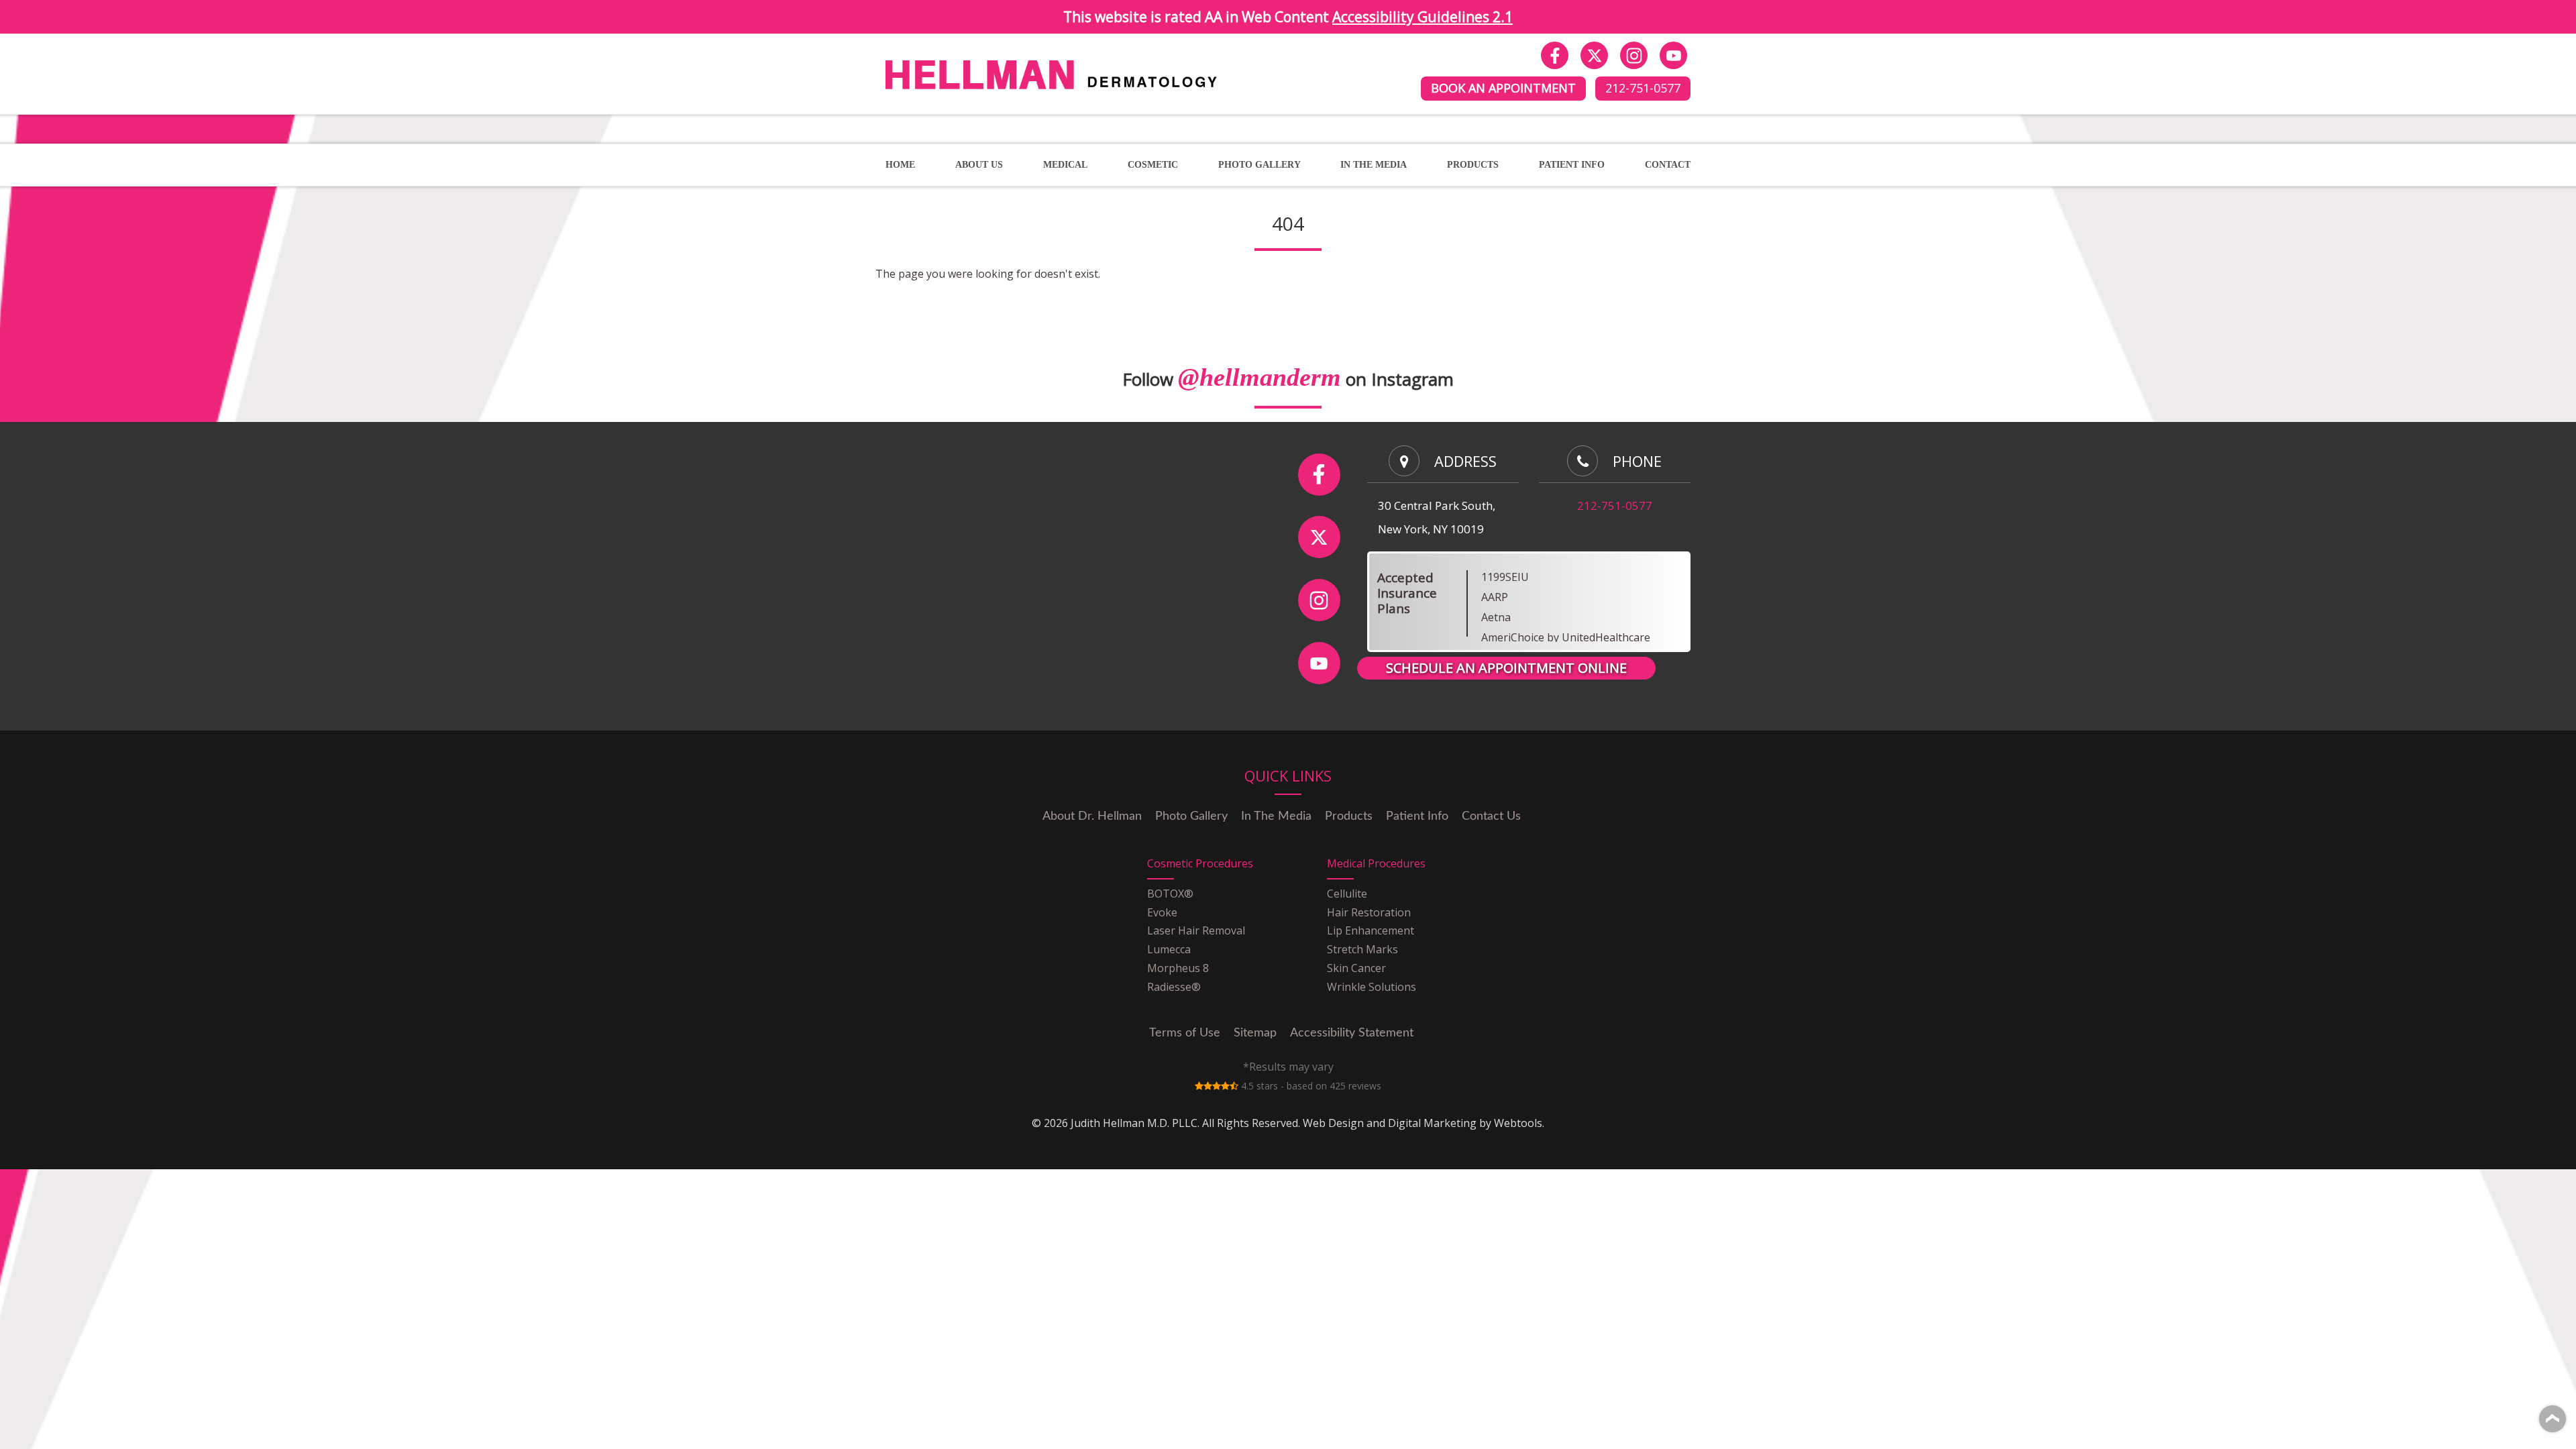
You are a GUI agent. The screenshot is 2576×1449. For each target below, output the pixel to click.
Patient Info (1572, 165)
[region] (1572, 606)
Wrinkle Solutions (1372, 987)
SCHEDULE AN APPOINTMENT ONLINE (1506, 668)
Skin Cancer (1356, 968)
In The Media (1374, 165)
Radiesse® (1174, 987)
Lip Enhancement (1371, 930)
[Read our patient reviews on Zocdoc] (1217, 1086)
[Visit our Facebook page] (1555, 55)
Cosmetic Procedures (1200, 863)
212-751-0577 (1643, 88)
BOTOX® (1170, 894)
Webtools (1518, 1123)
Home (900, 165)
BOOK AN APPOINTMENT (1503, 88)
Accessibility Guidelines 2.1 (1423, 17)
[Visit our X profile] (1594, 55)
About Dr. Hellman (1092, 816)
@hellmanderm (1259, 377)
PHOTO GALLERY (1259, 165)
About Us (979, 165)
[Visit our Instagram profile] (1634, 55)
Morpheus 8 (1178, 968)
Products (1349, 816)
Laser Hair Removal (1196, 930)
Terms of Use (1185, 1033)
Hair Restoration (1369, 912)
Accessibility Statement (1352, 1033)
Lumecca (1169, 949)
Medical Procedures (1376, 863)
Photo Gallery (1191, 816)
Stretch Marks (1362, 949)
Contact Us (1491, 816)
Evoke (1162, 912)
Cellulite (1347, 894)
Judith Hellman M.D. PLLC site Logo (974, 59)
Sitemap (1255, 1033)
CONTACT (1668, 165)
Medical (1065, 165)
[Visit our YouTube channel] (1673, 55)
